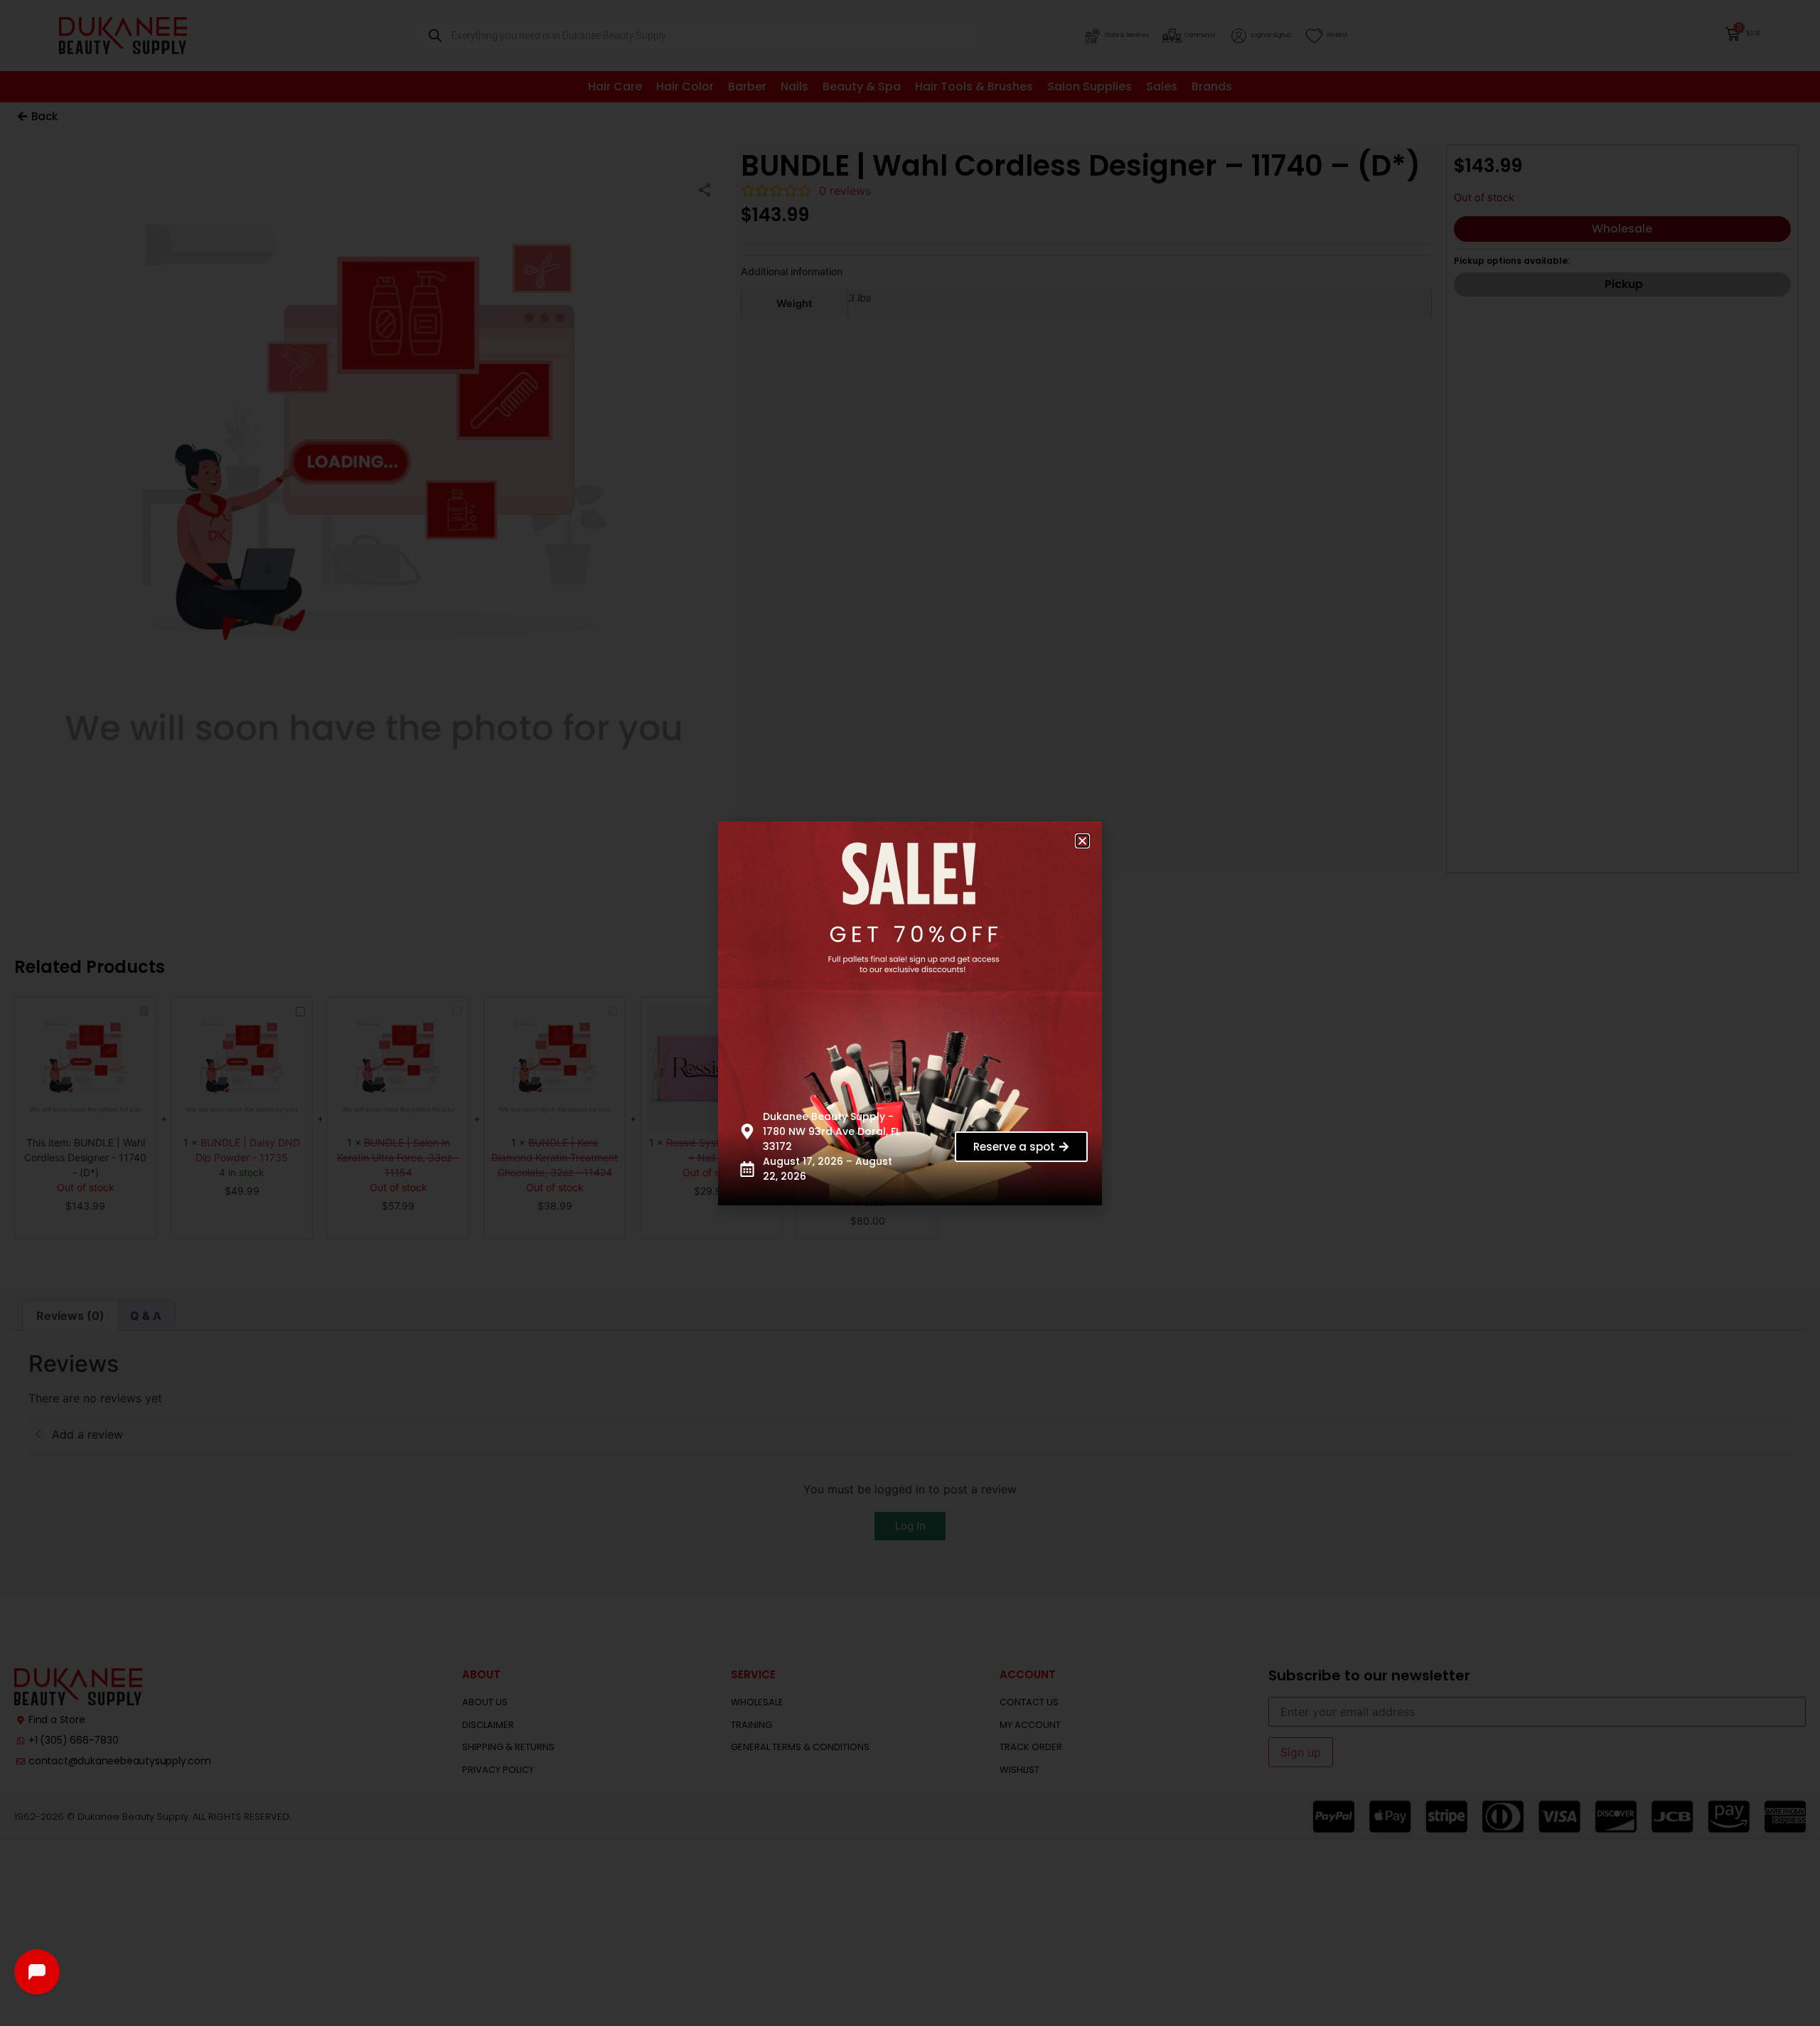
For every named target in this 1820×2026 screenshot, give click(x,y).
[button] (1082, 841)
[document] (910, 1013)
